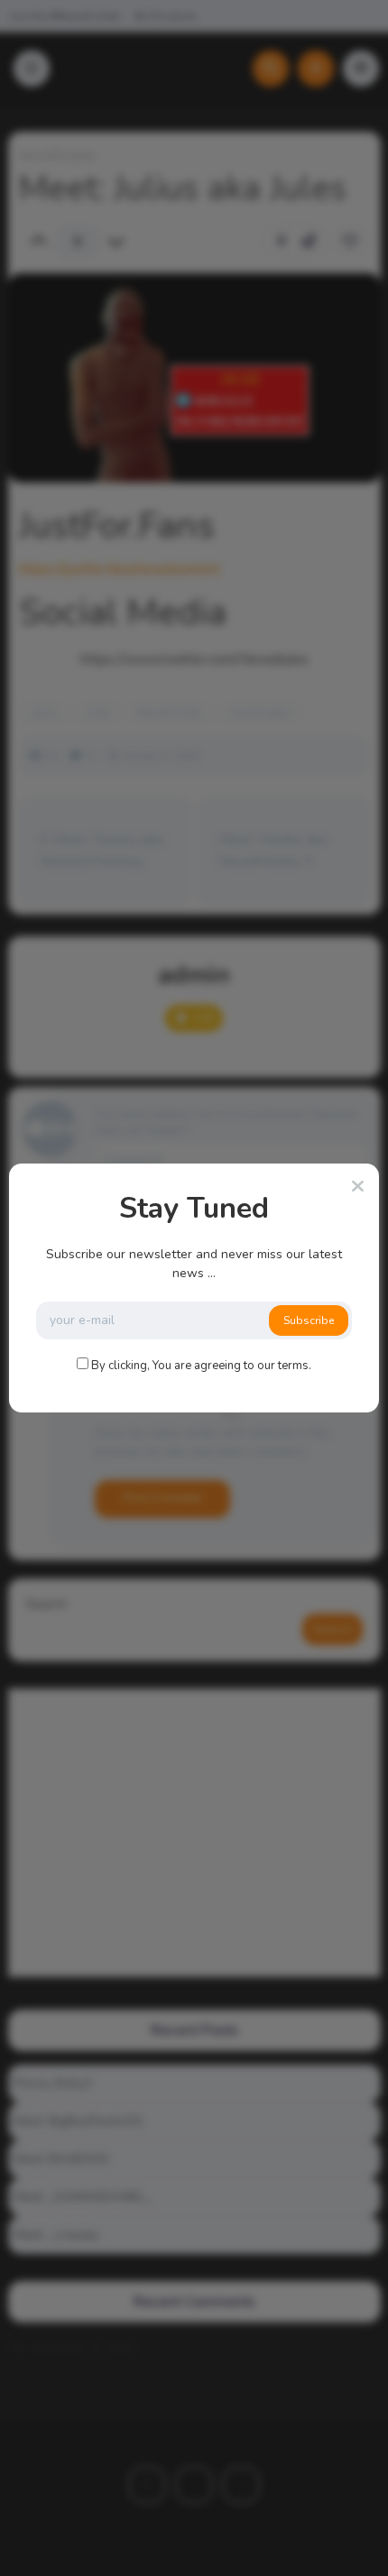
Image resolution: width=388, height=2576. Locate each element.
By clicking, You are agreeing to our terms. (201, 1366)
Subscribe (309, 1320)
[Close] (358, 1187)
